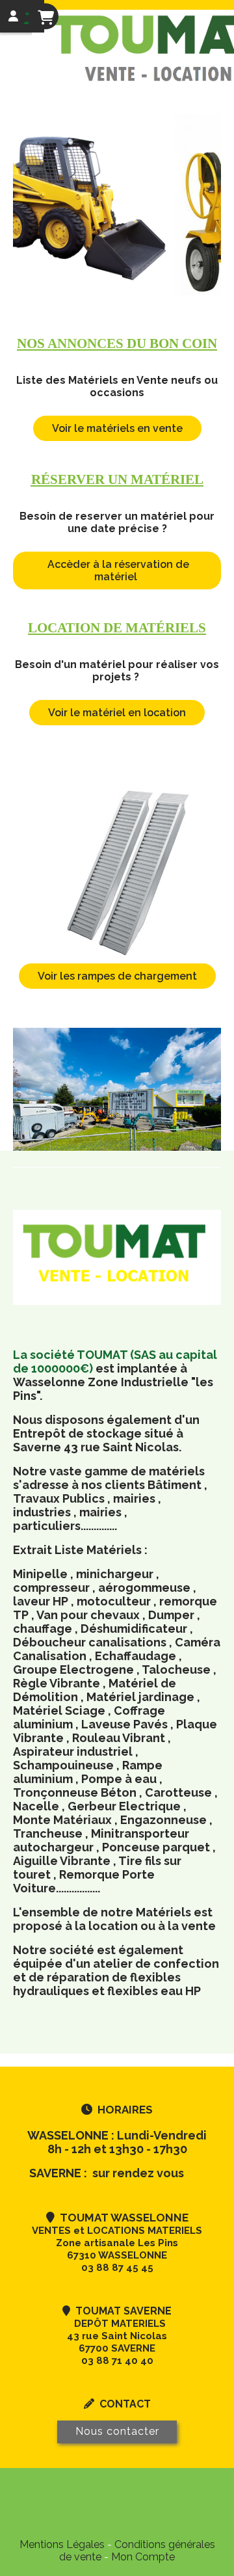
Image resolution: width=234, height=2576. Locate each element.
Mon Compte (143, 2557)
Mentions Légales (62, 2544)
